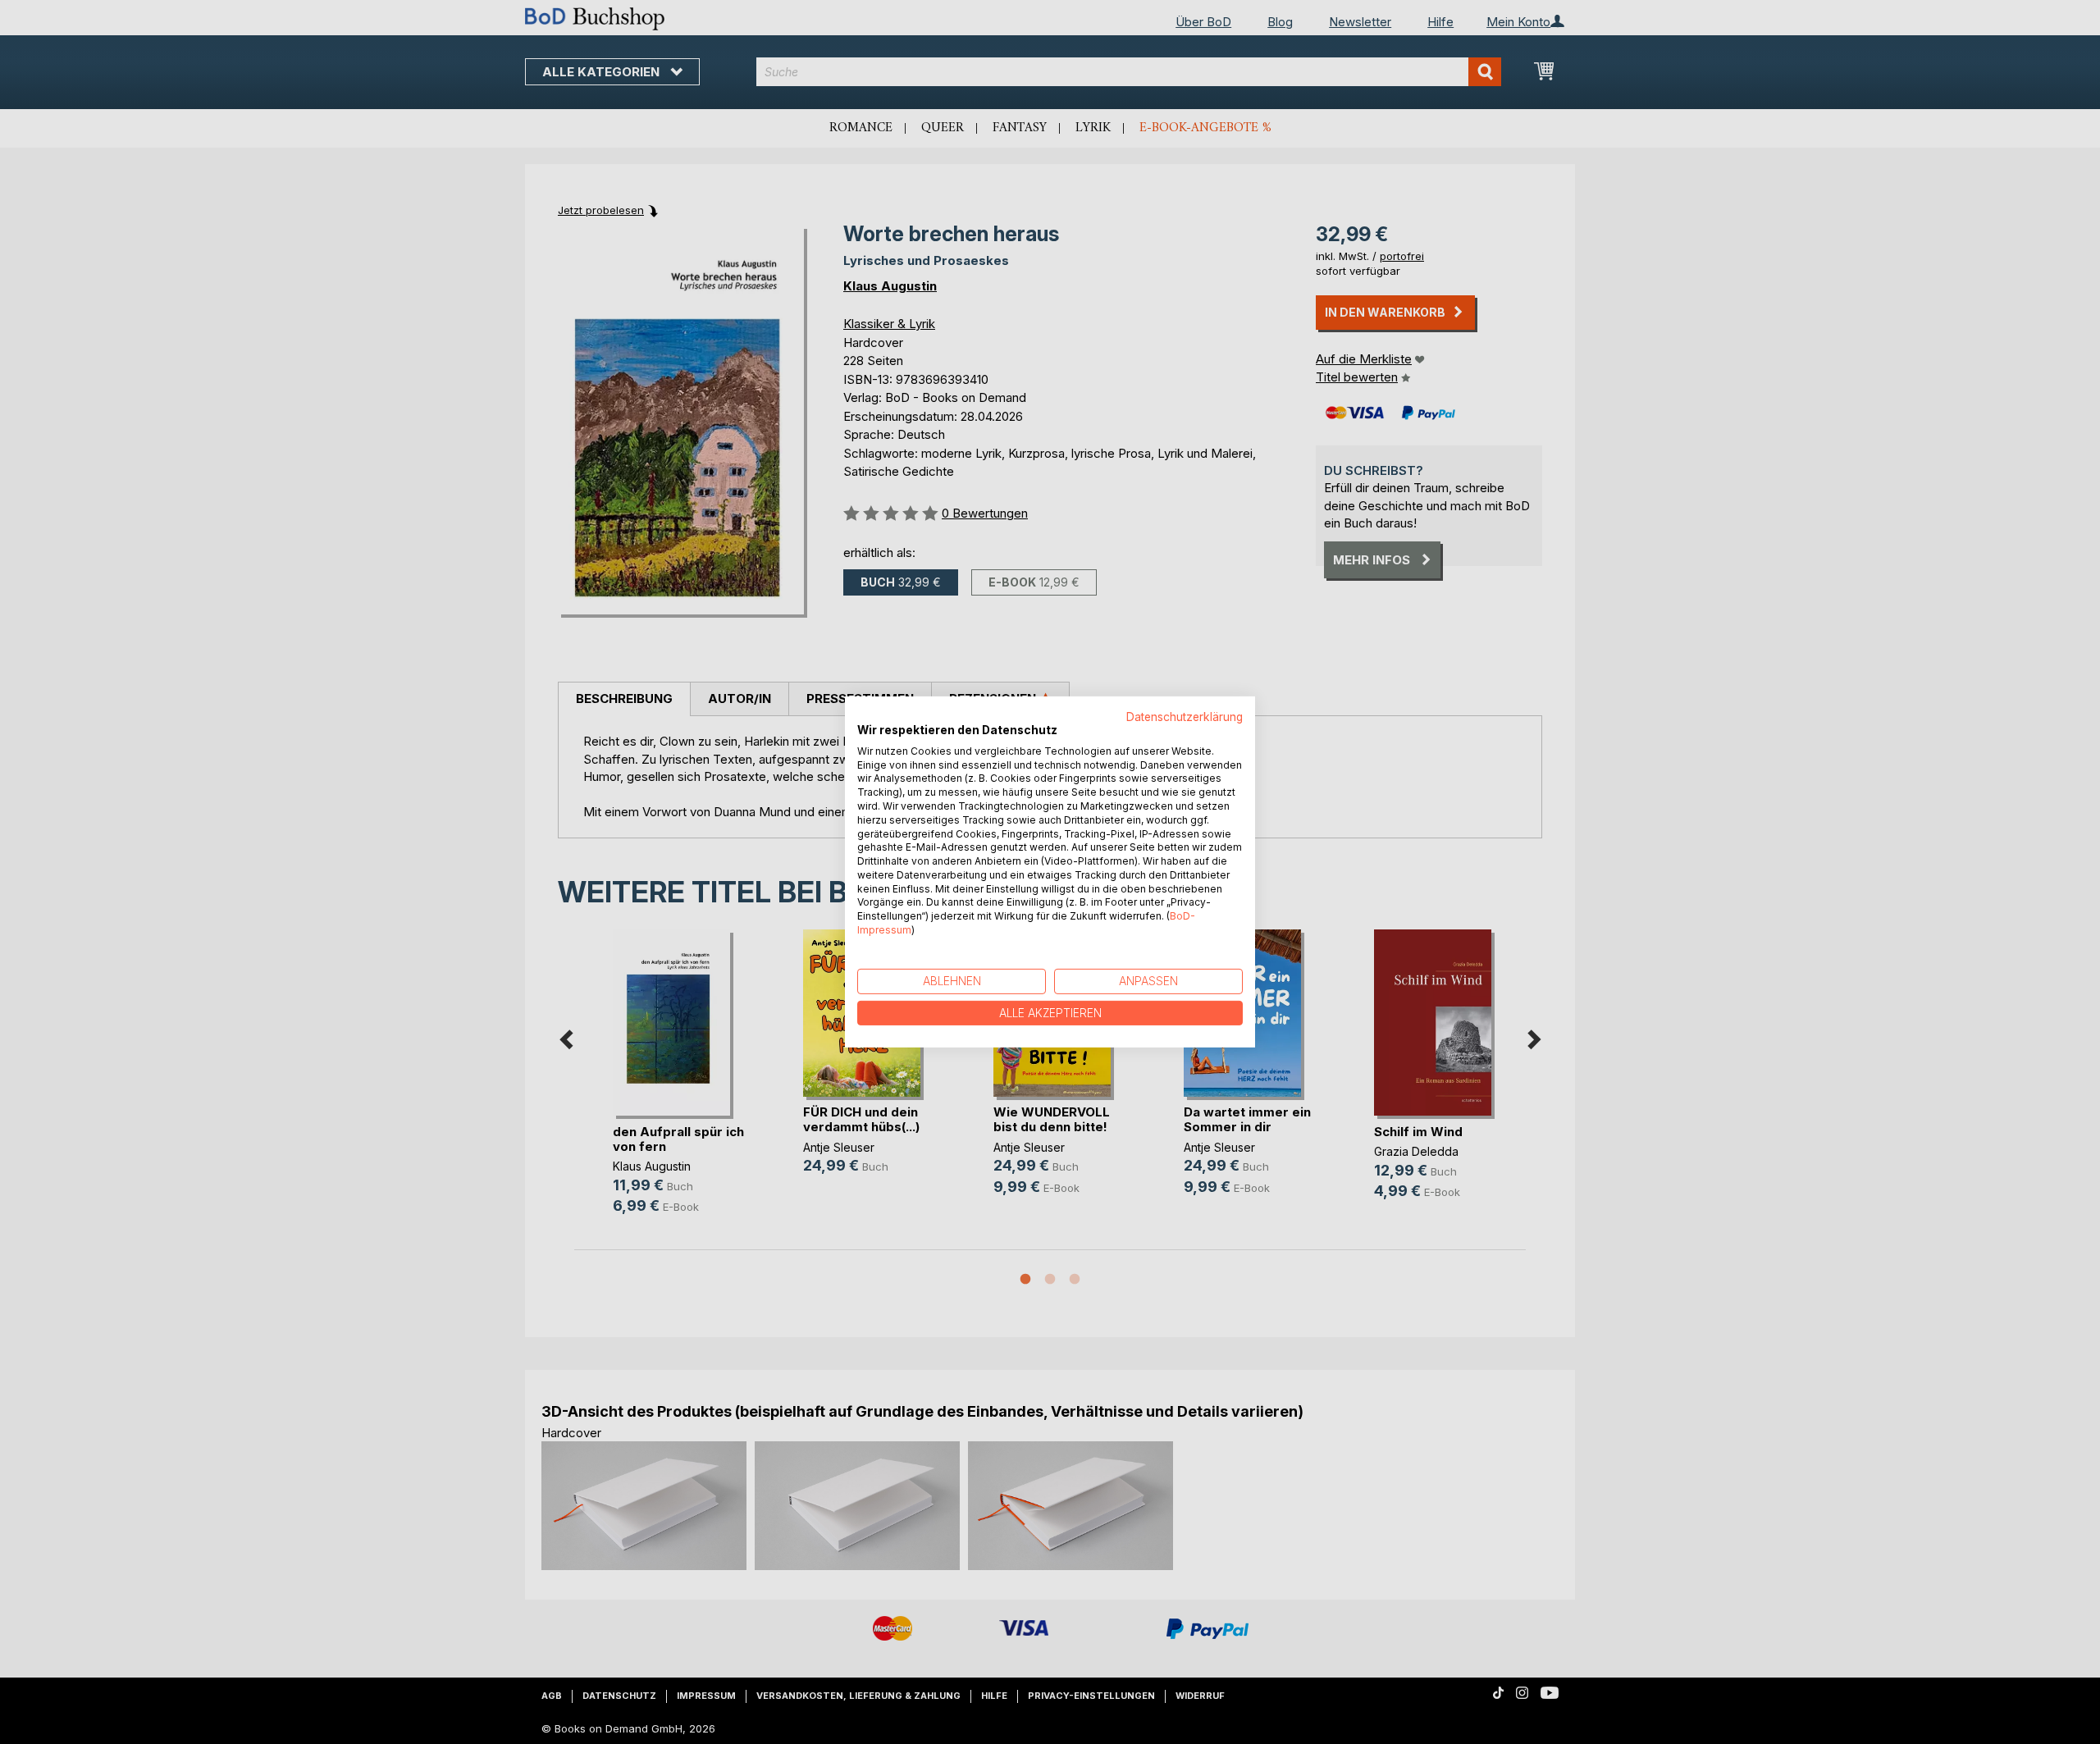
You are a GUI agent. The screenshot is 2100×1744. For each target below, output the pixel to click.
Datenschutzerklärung (1185, 717)
